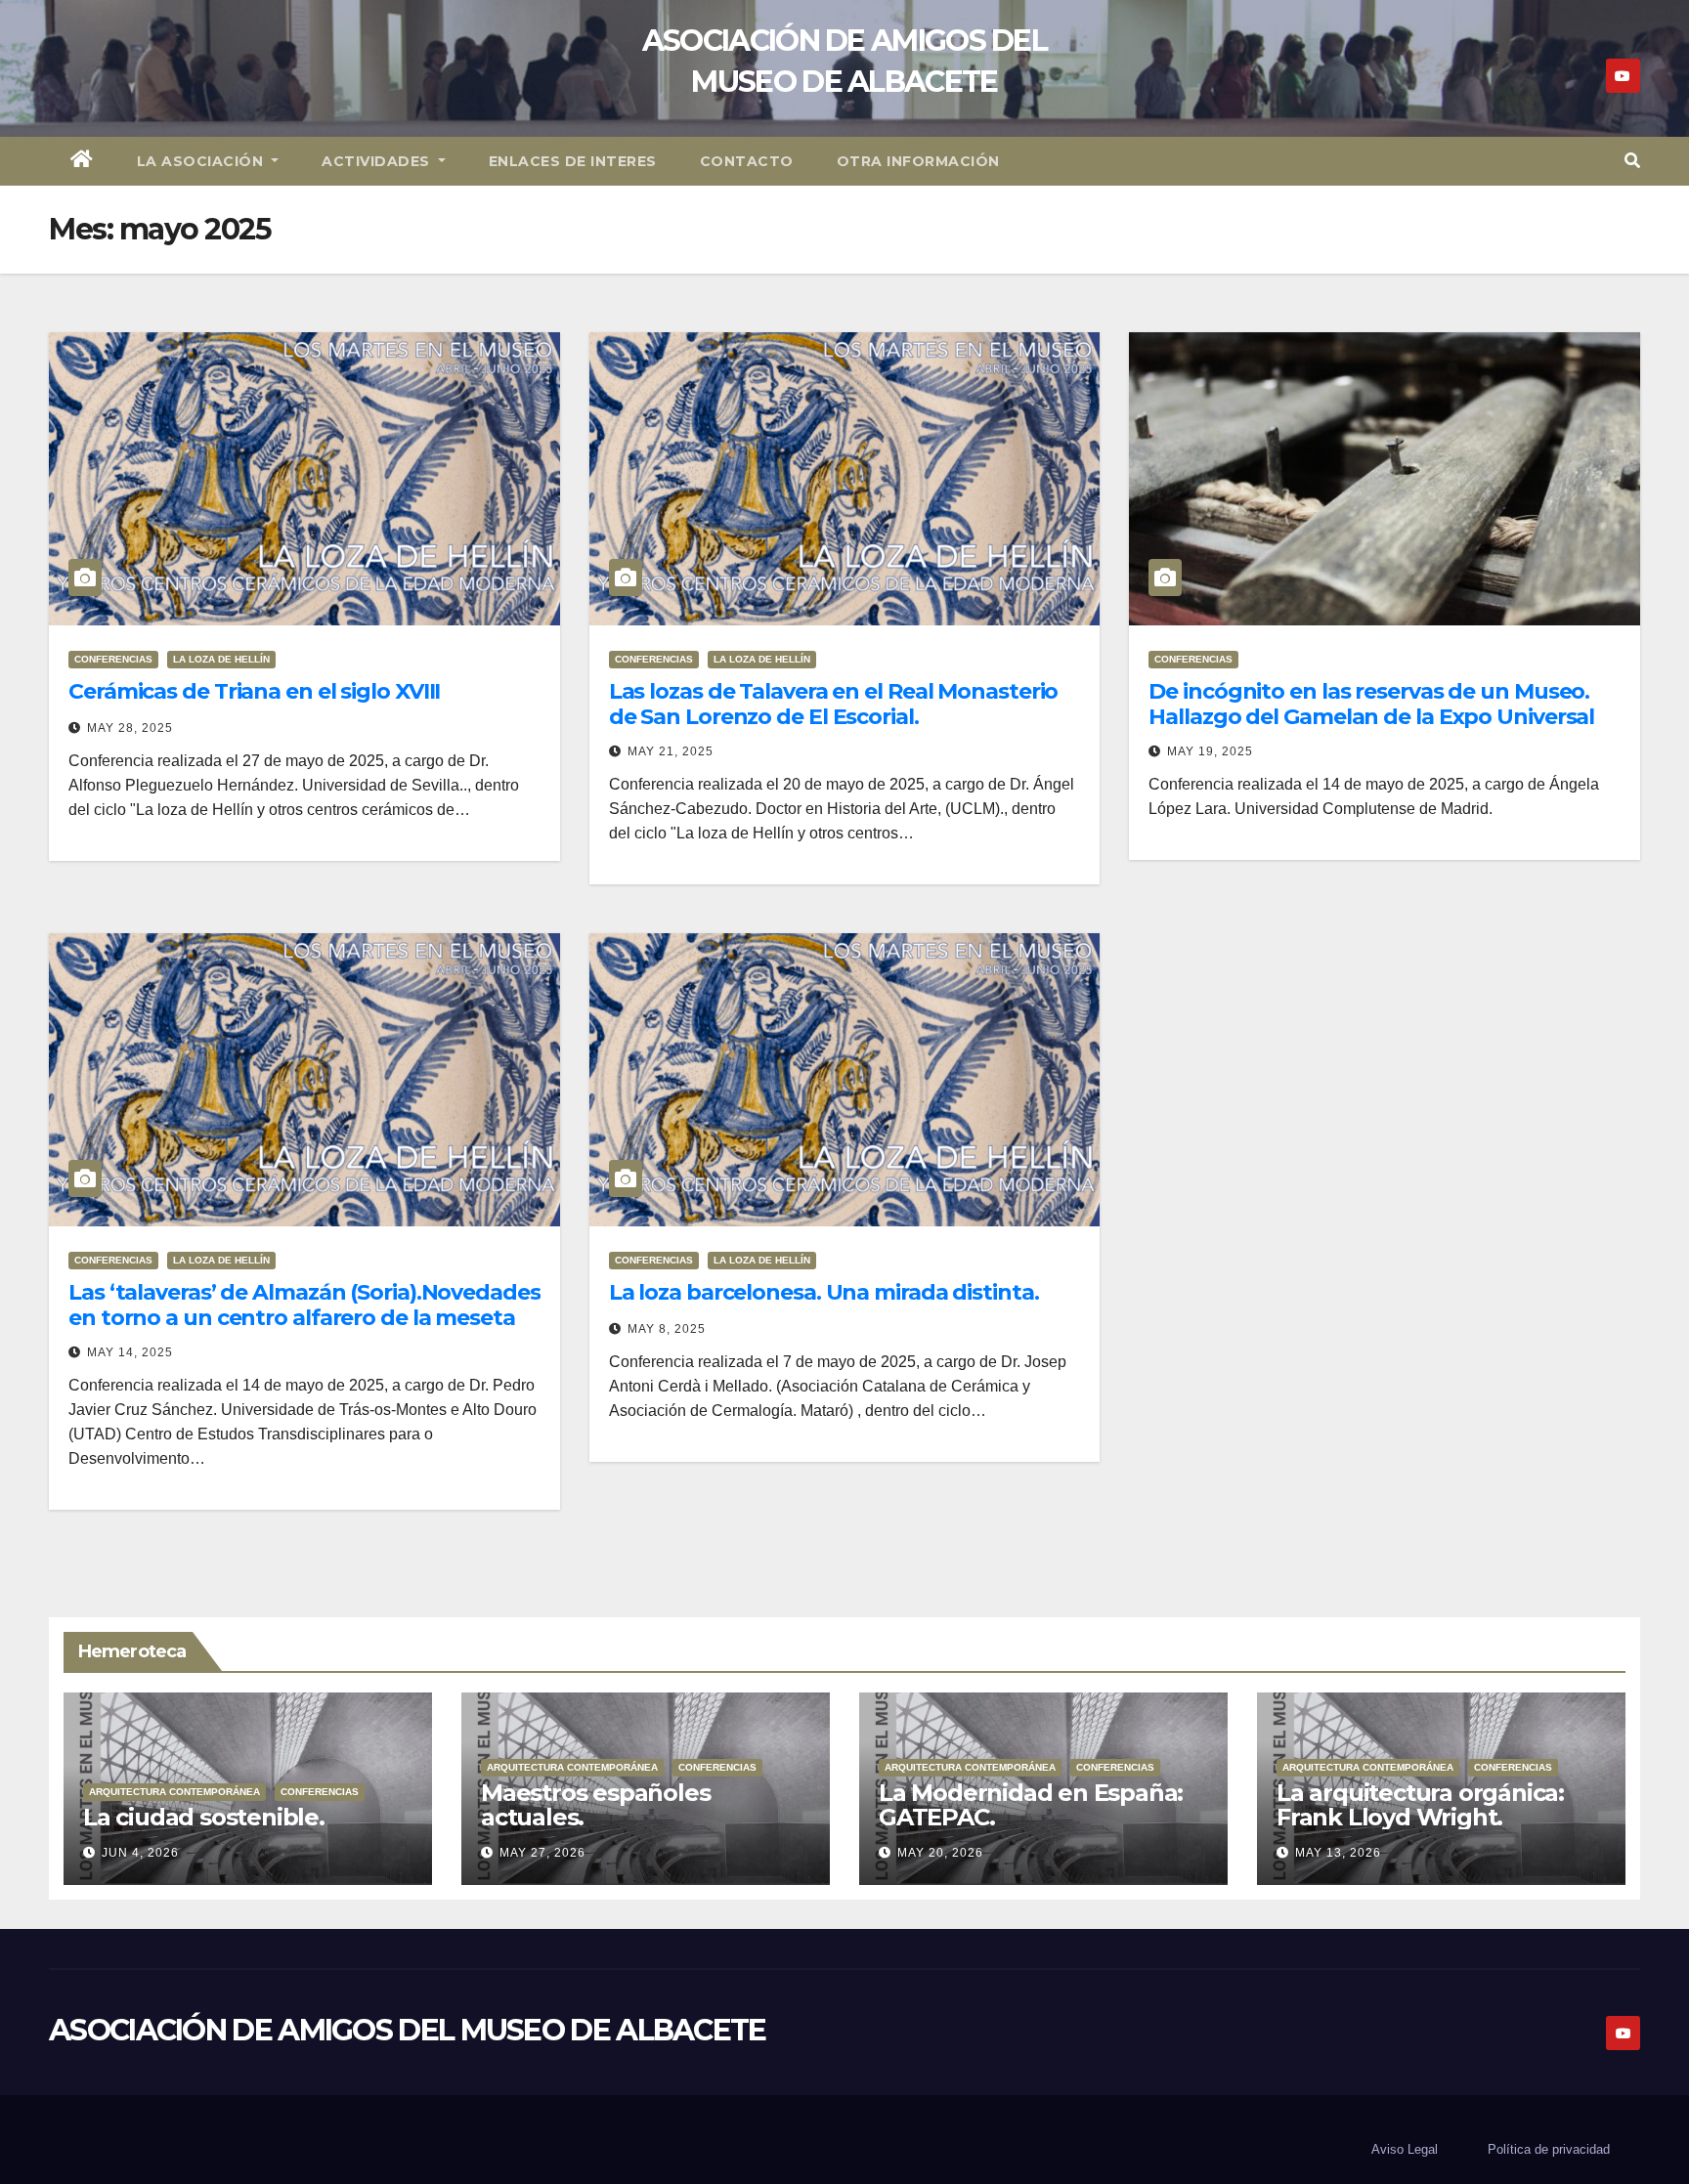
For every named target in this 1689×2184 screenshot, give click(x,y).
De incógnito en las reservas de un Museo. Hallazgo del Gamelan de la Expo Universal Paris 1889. (1371, 717)
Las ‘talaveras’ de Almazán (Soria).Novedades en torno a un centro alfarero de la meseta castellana (304, 1318)
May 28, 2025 (130, 728)
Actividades (378, 161)
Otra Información (918, 161)
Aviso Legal (1405, 2149)
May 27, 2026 (542, 1853)
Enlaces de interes (573, 161)
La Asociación (202, 161)
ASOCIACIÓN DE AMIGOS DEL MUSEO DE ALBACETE (408, 2030)
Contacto (747, 161)
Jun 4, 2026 (140, 1853)
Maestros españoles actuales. (595, 1805)
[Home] (82, 161)
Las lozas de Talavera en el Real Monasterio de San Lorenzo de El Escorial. (834, 704)
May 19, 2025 (1210, 751)
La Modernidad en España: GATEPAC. (1031, 1805)
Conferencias (113, 659)
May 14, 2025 (130, 1352)
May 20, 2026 (940, 1853)
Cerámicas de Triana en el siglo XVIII (254, 691)
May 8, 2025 (667, 1329)
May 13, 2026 (1338, 1853)
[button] (1632, 161)
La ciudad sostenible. (204, 1817)
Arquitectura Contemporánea (174, 1792)
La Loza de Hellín (221, 659)
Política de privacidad (1549, 2149)
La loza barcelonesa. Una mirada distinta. (824, 1292)
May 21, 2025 (671, 751)
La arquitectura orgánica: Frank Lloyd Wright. (1420, 1805)
